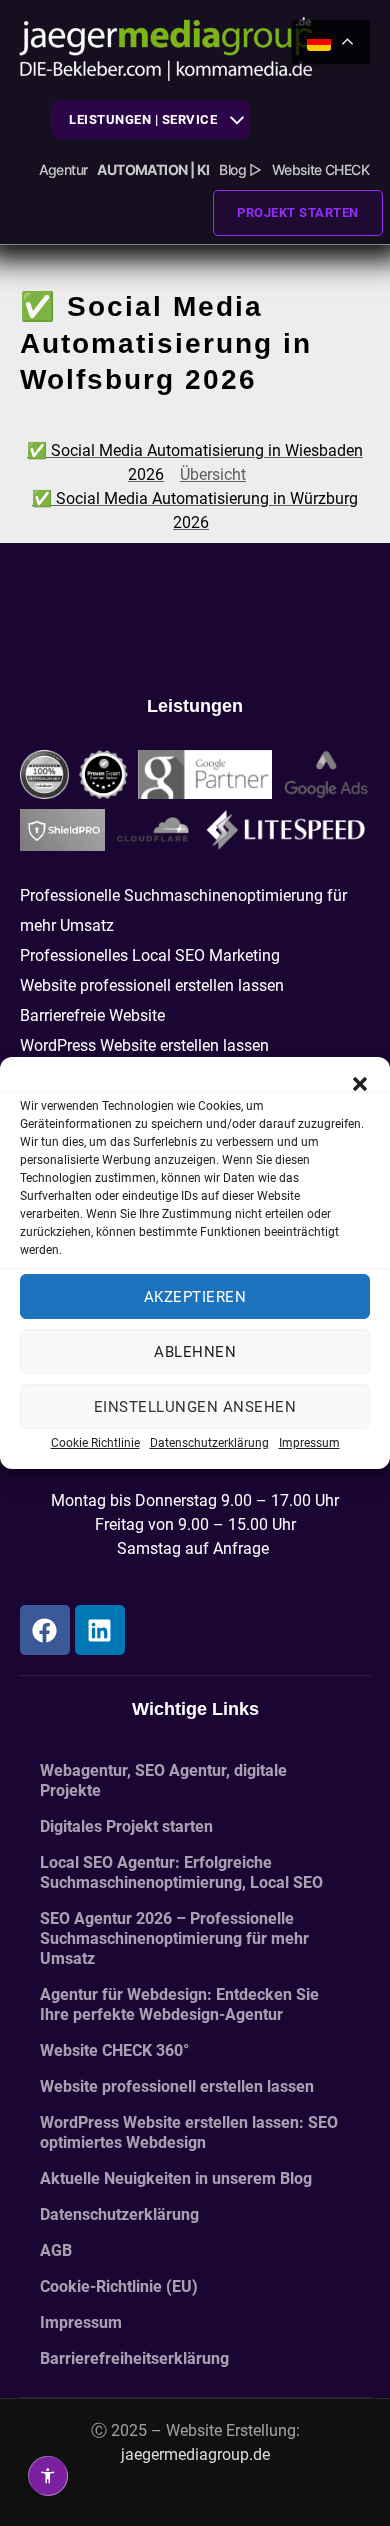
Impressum (309, 1443)
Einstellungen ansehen (195, 1407)
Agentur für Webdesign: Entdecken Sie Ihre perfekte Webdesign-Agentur (179, 2004)
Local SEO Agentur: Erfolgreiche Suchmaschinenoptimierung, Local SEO (181, 1872)
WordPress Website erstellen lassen (144, 1045)
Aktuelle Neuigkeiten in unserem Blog (176, 2178)
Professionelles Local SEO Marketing (150, 955)
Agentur (63, 169)
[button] (360, 1082)
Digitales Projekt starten (126, 1826)
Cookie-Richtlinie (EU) (119, 2286)
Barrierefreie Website (92, 1015)
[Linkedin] (100, 1630)
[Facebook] (45, 1630)
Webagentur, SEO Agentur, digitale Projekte (163, 1780)
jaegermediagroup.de (195, 2454)
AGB (56, 2250)
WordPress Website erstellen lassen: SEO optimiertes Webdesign (189, 2132)
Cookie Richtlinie (95, 1443)
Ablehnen (195, 1352)
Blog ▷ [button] (240, 169)
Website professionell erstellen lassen (152, 985)
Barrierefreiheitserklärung (134, 2358)
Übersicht (213, 474)
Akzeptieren (195, 1297)
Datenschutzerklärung (209, 1443)
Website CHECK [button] (320, 169)
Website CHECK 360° (114, 2050)
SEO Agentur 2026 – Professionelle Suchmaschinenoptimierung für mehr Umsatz (174, 1938)
